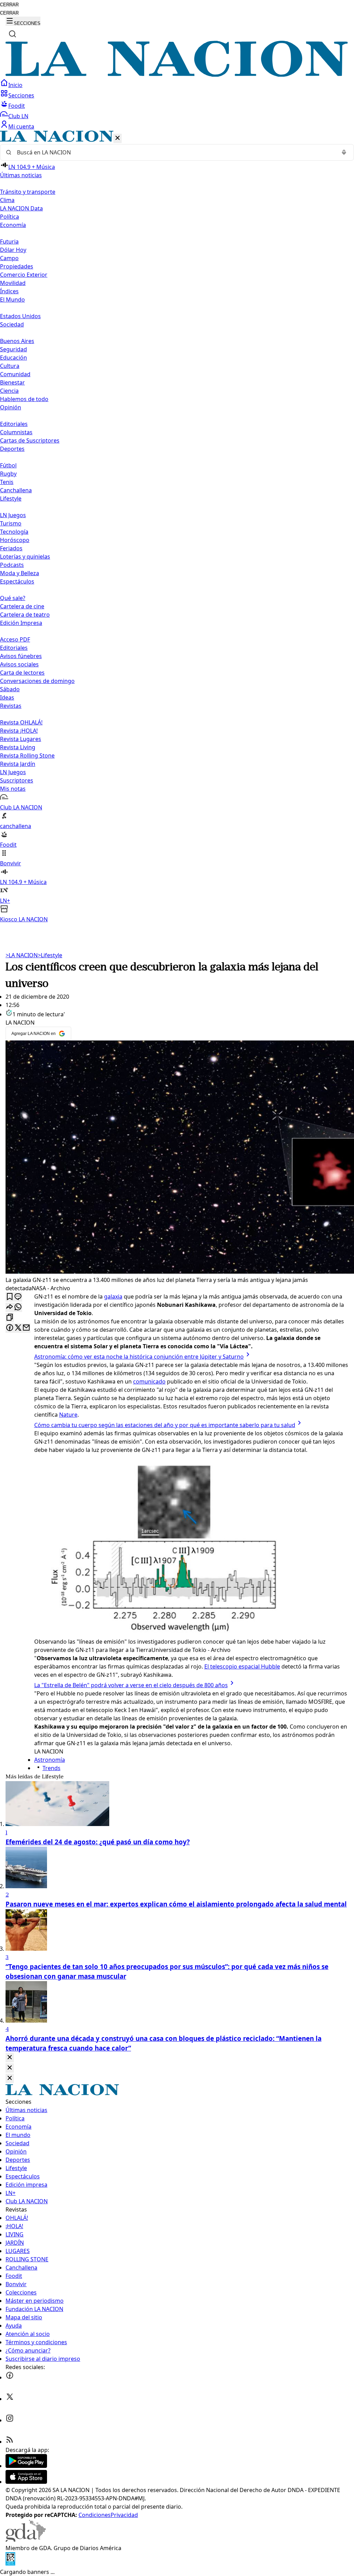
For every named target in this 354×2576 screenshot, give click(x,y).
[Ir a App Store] (26, 2482)
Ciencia (9, 391)
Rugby (8, 474)
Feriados (11, 548)
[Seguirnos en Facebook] (10, 2377)
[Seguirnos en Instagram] (10, 2420)
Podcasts (12, 565)
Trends (52, 1768)
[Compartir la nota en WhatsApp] (18, 1307)
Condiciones (95, 2515)
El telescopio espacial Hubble (242, 1666)
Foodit (17, 106)
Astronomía (50, 1760)
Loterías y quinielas (25, 557)
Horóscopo (15, 540)
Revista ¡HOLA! (19, 731)
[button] (177, 527)
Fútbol (8, 465)
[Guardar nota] (10, 1297)
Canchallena (16, 490)
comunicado (149, 1381)
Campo (9, 258)
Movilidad (13, 283)
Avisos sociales (19, 664)
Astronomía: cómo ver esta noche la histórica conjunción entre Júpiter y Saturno (139, 1357)
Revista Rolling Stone (27, 755)
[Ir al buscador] (12, 34)
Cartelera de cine (22, 606)
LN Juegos (13, 515)
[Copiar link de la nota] (10, 1318)
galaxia (113, 1296)
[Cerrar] (118, 138)
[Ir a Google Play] (26, 2466)
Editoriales (14, 424)
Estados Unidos (20, 316)
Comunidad (15, 374)
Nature (68, 1415)
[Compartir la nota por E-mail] (26, 1328)
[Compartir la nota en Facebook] (10, 1328)
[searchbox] (174, 152)
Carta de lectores (22, 673)
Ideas (7, 697)
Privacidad (124, 2515)
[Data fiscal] (10, 2564)
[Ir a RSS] (10, 2442)
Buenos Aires (17, 341)
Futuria (9, 241)
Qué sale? (13, 598)
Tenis (7, 482)
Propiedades (17, 266)
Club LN (18, 116)
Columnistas (16, 432)
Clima (7, 200)
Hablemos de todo (24, 399)
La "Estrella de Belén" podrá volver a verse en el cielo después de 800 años (131, 1685)
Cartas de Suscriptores (30, 440)
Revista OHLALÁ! (21, 722)
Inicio (15, 85)
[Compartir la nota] (10, 1307)
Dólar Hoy (13, 250)
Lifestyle (50, 955)
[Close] (10, 2058)
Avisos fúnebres (21, 656)
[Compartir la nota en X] (18, 1328)
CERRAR (9, 5)
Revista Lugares (21, 739)
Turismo (11, 523)
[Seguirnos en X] (10, 2399)
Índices (9, 291)
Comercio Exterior (24, 275)
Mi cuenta (21, 126)
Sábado (10, 689)
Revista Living (18, 747)
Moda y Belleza (20, 573)
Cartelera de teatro (25, 615)
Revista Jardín (18, 764)
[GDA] (26, 2540)
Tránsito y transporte (28, 192)
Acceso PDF (15, 639)
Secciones (21, 95)
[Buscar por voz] (344, 152)
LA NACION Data (21, 208)
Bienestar (12, 382)
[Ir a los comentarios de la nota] (18, 1297)
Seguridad (13, 349)
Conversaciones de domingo (37, 681)
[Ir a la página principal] (177, 75)
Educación (13, 358)
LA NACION (22, 955)
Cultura (10, 366)
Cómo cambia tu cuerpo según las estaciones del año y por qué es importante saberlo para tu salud (165, 1425)
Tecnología (14, 532)
